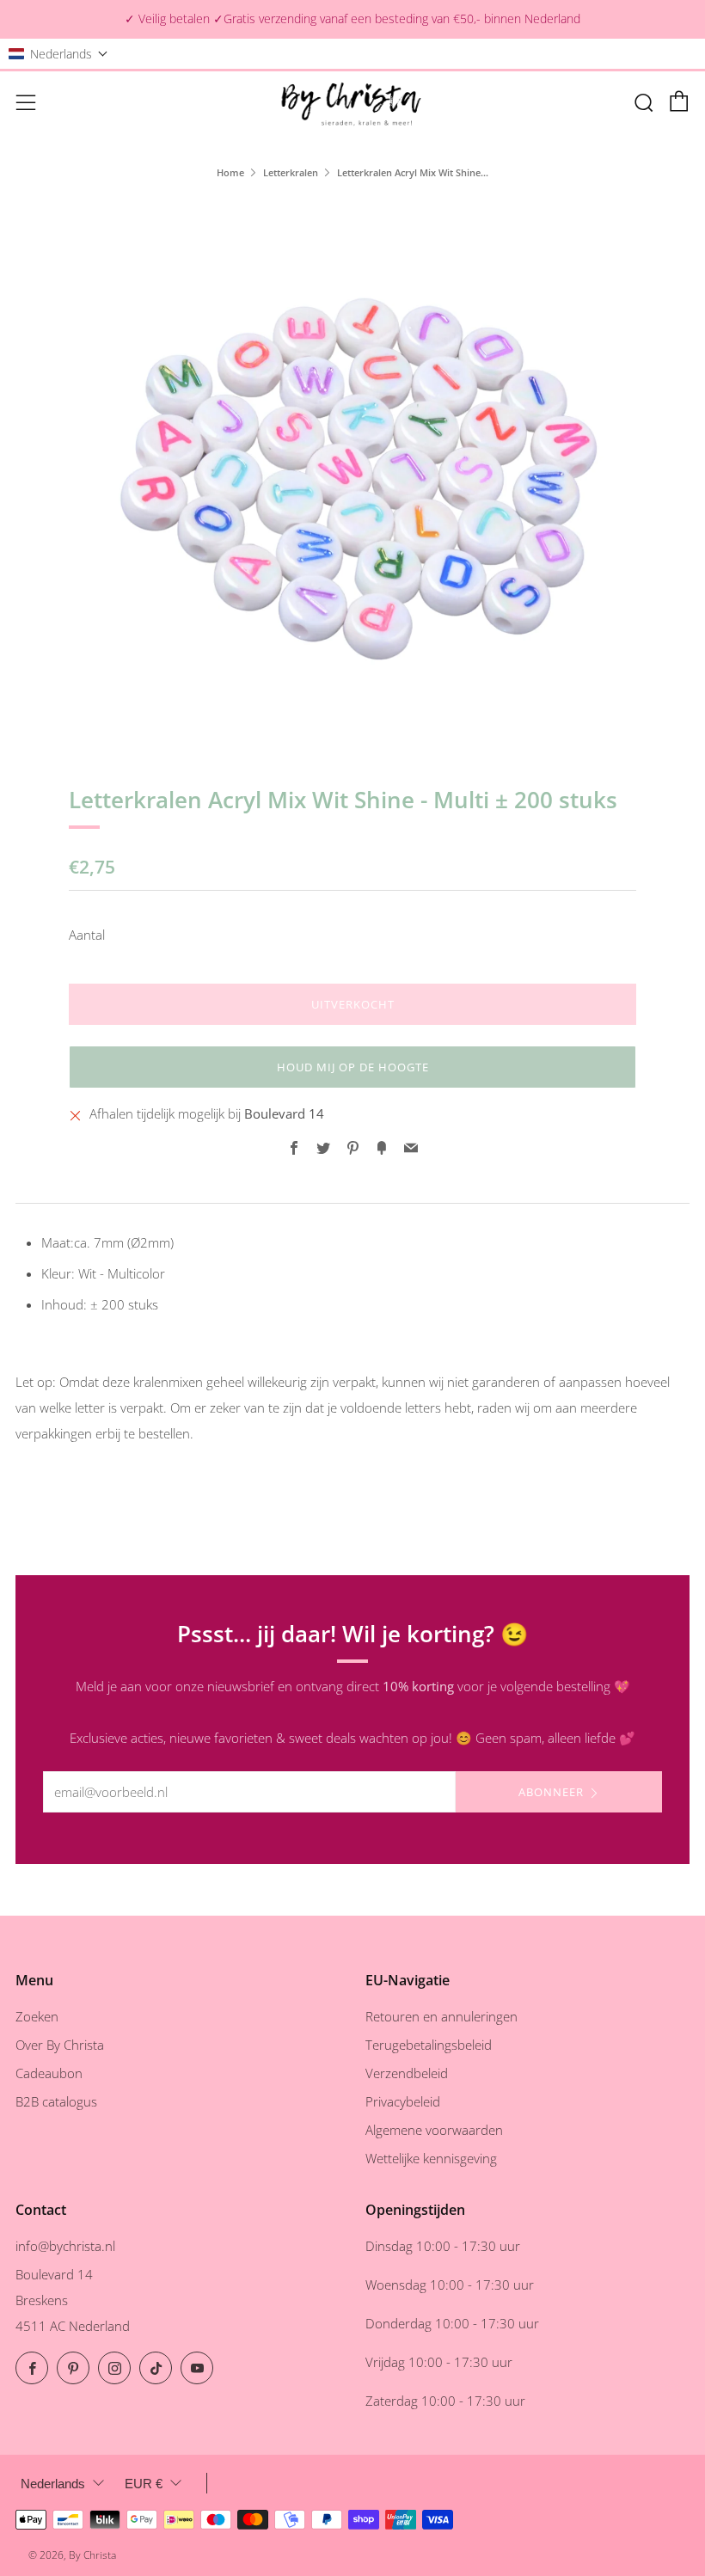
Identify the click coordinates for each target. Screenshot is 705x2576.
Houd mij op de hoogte (353, 1067)
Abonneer (551, 1792)
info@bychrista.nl (65, 2246)
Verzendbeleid (407, 2073)
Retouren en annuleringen (441, 2016)
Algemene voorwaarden (434, 2130)
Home (230, 172)
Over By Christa (60, 2045)
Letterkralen (291, 172)
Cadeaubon (49, 2073)
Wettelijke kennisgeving (431, 2158)
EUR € (144, 2484)
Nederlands (53, 2484)
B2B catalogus (56, 2101)
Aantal (87, 935)
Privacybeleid (403, 2101)
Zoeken (37, 2016)
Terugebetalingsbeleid (429, 2045)
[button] (58, 54)
